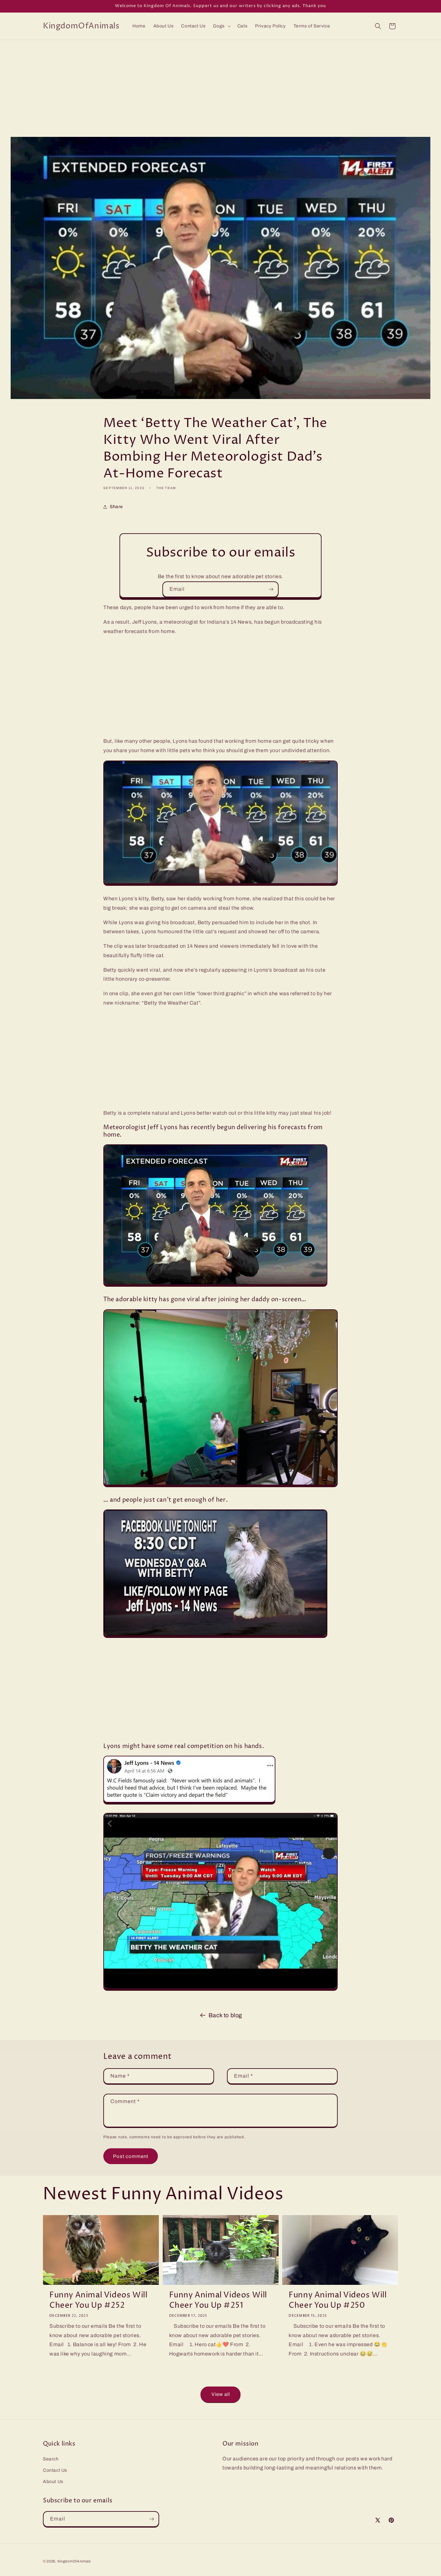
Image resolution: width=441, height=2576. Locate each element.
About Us (53, 2482)
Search (51, 2459)
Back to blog (225, 2015)
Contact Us (55, 2470)
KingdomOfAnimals (74, 2561)
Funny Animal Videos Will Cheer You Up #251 (218, 2300)
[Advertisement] (221, 88)
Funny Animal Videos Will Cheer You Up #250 (338, 2300)
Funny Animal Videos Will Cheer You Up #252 (98, 2300)
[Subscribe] (271, 589)
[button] (221, 26)
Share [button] (116, 507)
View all (221, 2395)
